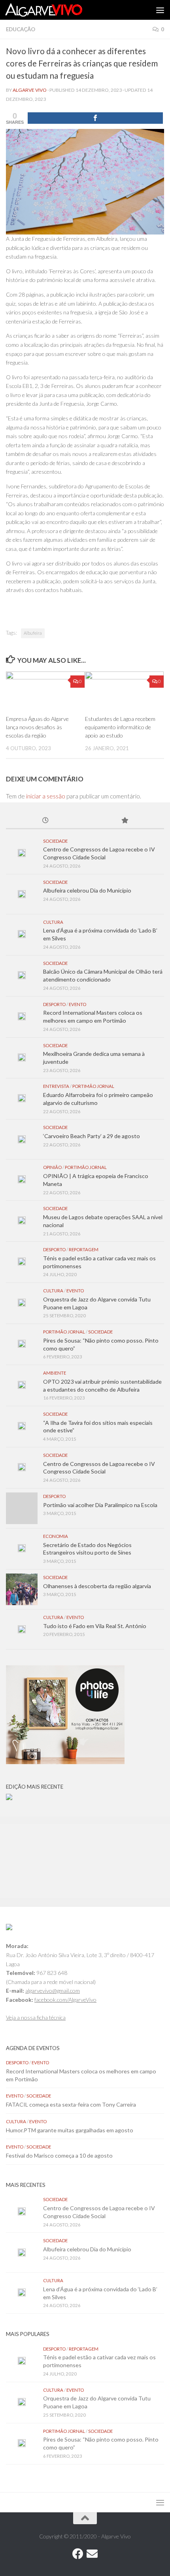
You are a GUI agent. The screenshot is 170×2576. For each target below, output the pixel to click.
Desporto (54, 1004)
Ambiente (55, 1373)
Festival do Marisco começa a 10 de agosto (59, 2155)
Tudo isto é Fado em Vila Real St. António (95, 1626)
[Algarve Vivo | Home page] (57, 10)
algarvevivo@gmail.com (53, 1991)
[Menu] (160, 10)
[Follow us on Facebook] (78, 2554)
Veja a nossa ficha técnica (36, 2017)
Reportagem (84, 1249)
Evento (77, 1004)
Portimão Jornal (93, 1086)
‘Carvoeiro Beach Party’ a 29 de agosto (92, 1136)
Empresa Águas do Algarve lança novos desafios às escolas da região (37, 727)
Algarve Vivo (30, 90)
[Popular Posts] (125, 821)
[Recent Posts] (45, 821)
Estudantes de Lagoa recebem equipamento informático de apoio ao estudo (120, 727)
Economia (56, 1536)
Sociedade (55, 841)
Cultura (53, 922)
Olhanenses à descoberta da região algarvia (97, 1586)
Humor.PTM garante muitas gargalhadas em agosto (70, 2130)
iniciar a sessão (46, 796)
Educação (21, 29)
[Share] (95, 118)
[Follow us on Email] (92, 2554)
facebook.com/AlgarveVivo (65, 2000)
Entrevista (56, 1086)
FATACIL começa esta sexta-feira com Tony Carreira (71, 2104)
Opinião (52, 1167)
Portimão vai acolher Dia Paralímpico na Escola (100, 1505)
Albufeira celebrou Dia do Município (87, 890)
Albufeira (33, 633)
